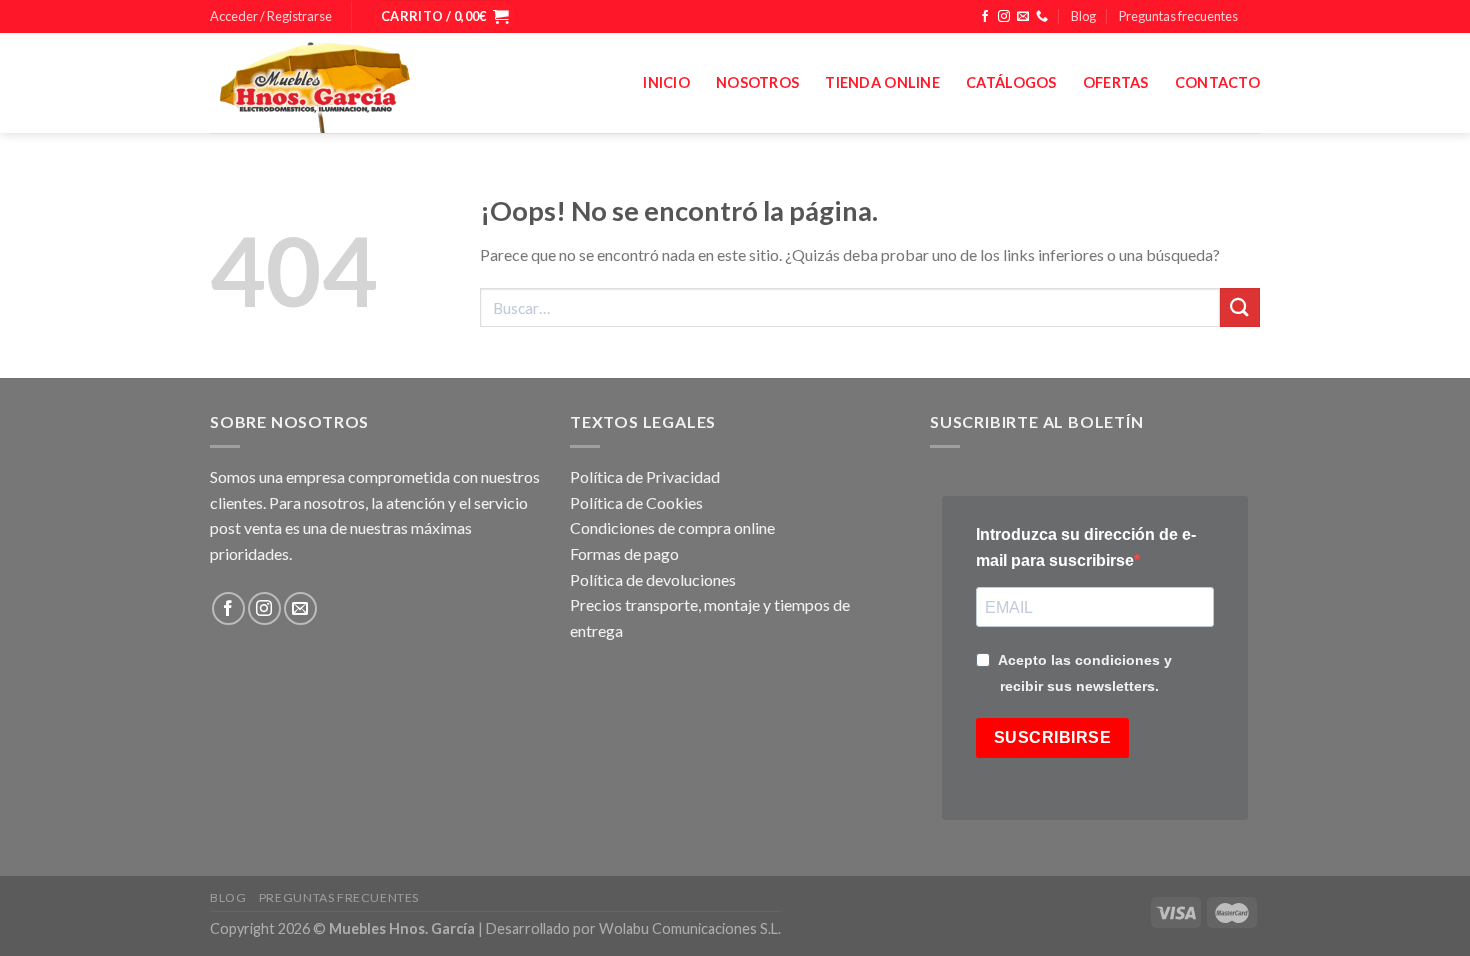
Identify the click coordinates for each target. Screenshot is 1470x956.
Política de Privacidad (645, 476)
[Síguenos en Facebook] (985, 17)
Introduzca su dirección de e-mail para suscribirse (1086, 547)
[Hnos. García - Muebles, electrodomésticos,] (360, 83)
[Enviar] (1240, 307)
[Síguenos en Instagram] (1004, 17)
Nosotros (757, 82)
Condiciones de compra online (672, 527)
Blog (1083, 16)
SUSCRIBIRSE (1052, 737)
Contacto (1217, 82)
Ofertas (1116, 82)
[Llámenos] (1042, 17)
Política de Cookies (636, 502)
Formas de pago (624, 553)
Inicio (666, 82)
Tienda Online (882, 82)
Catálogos (1011, 82)
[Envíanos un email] (1023, 17)
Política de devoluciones (653, 579)
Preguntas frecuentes (1178, 16)
